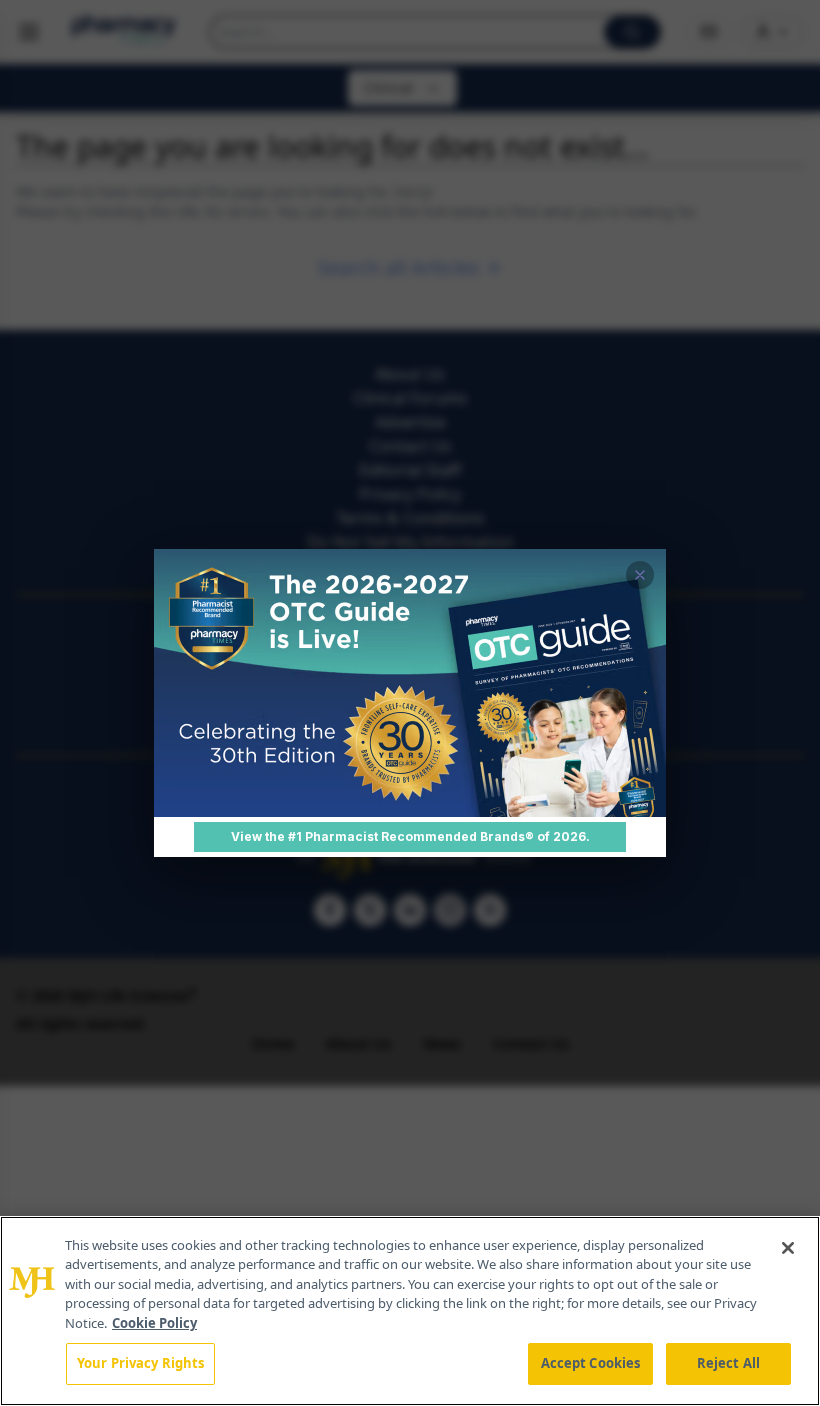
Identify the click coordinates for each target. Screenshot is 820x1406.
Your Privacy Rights (140, 1363)
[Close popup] (640, 575)
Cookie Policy (154, 1323)
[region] (410, 1311)
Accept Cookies (591, 1363)
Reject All (728, 1363)
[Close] (788, 1248)
